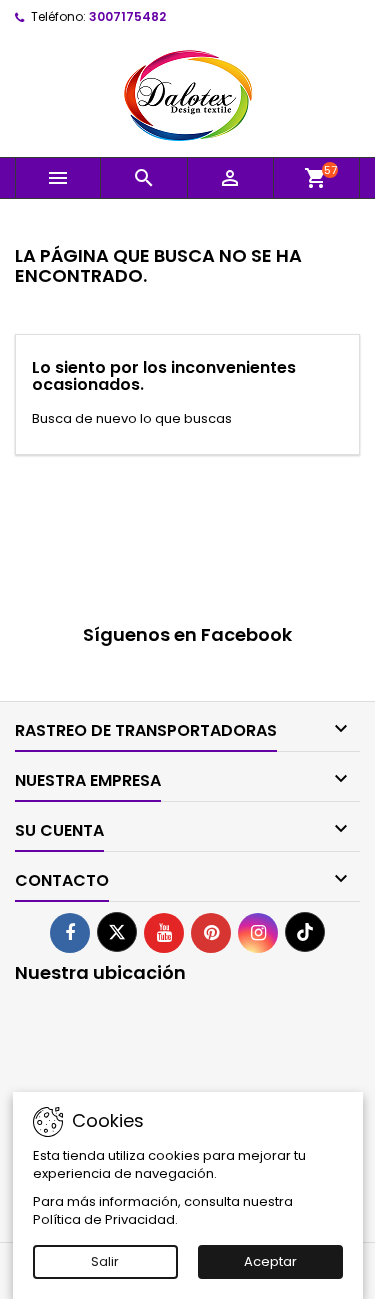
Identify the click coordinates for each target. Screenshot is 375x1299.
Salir (105, 1261)
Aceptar (270, 1261)
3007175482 (127, 16)
